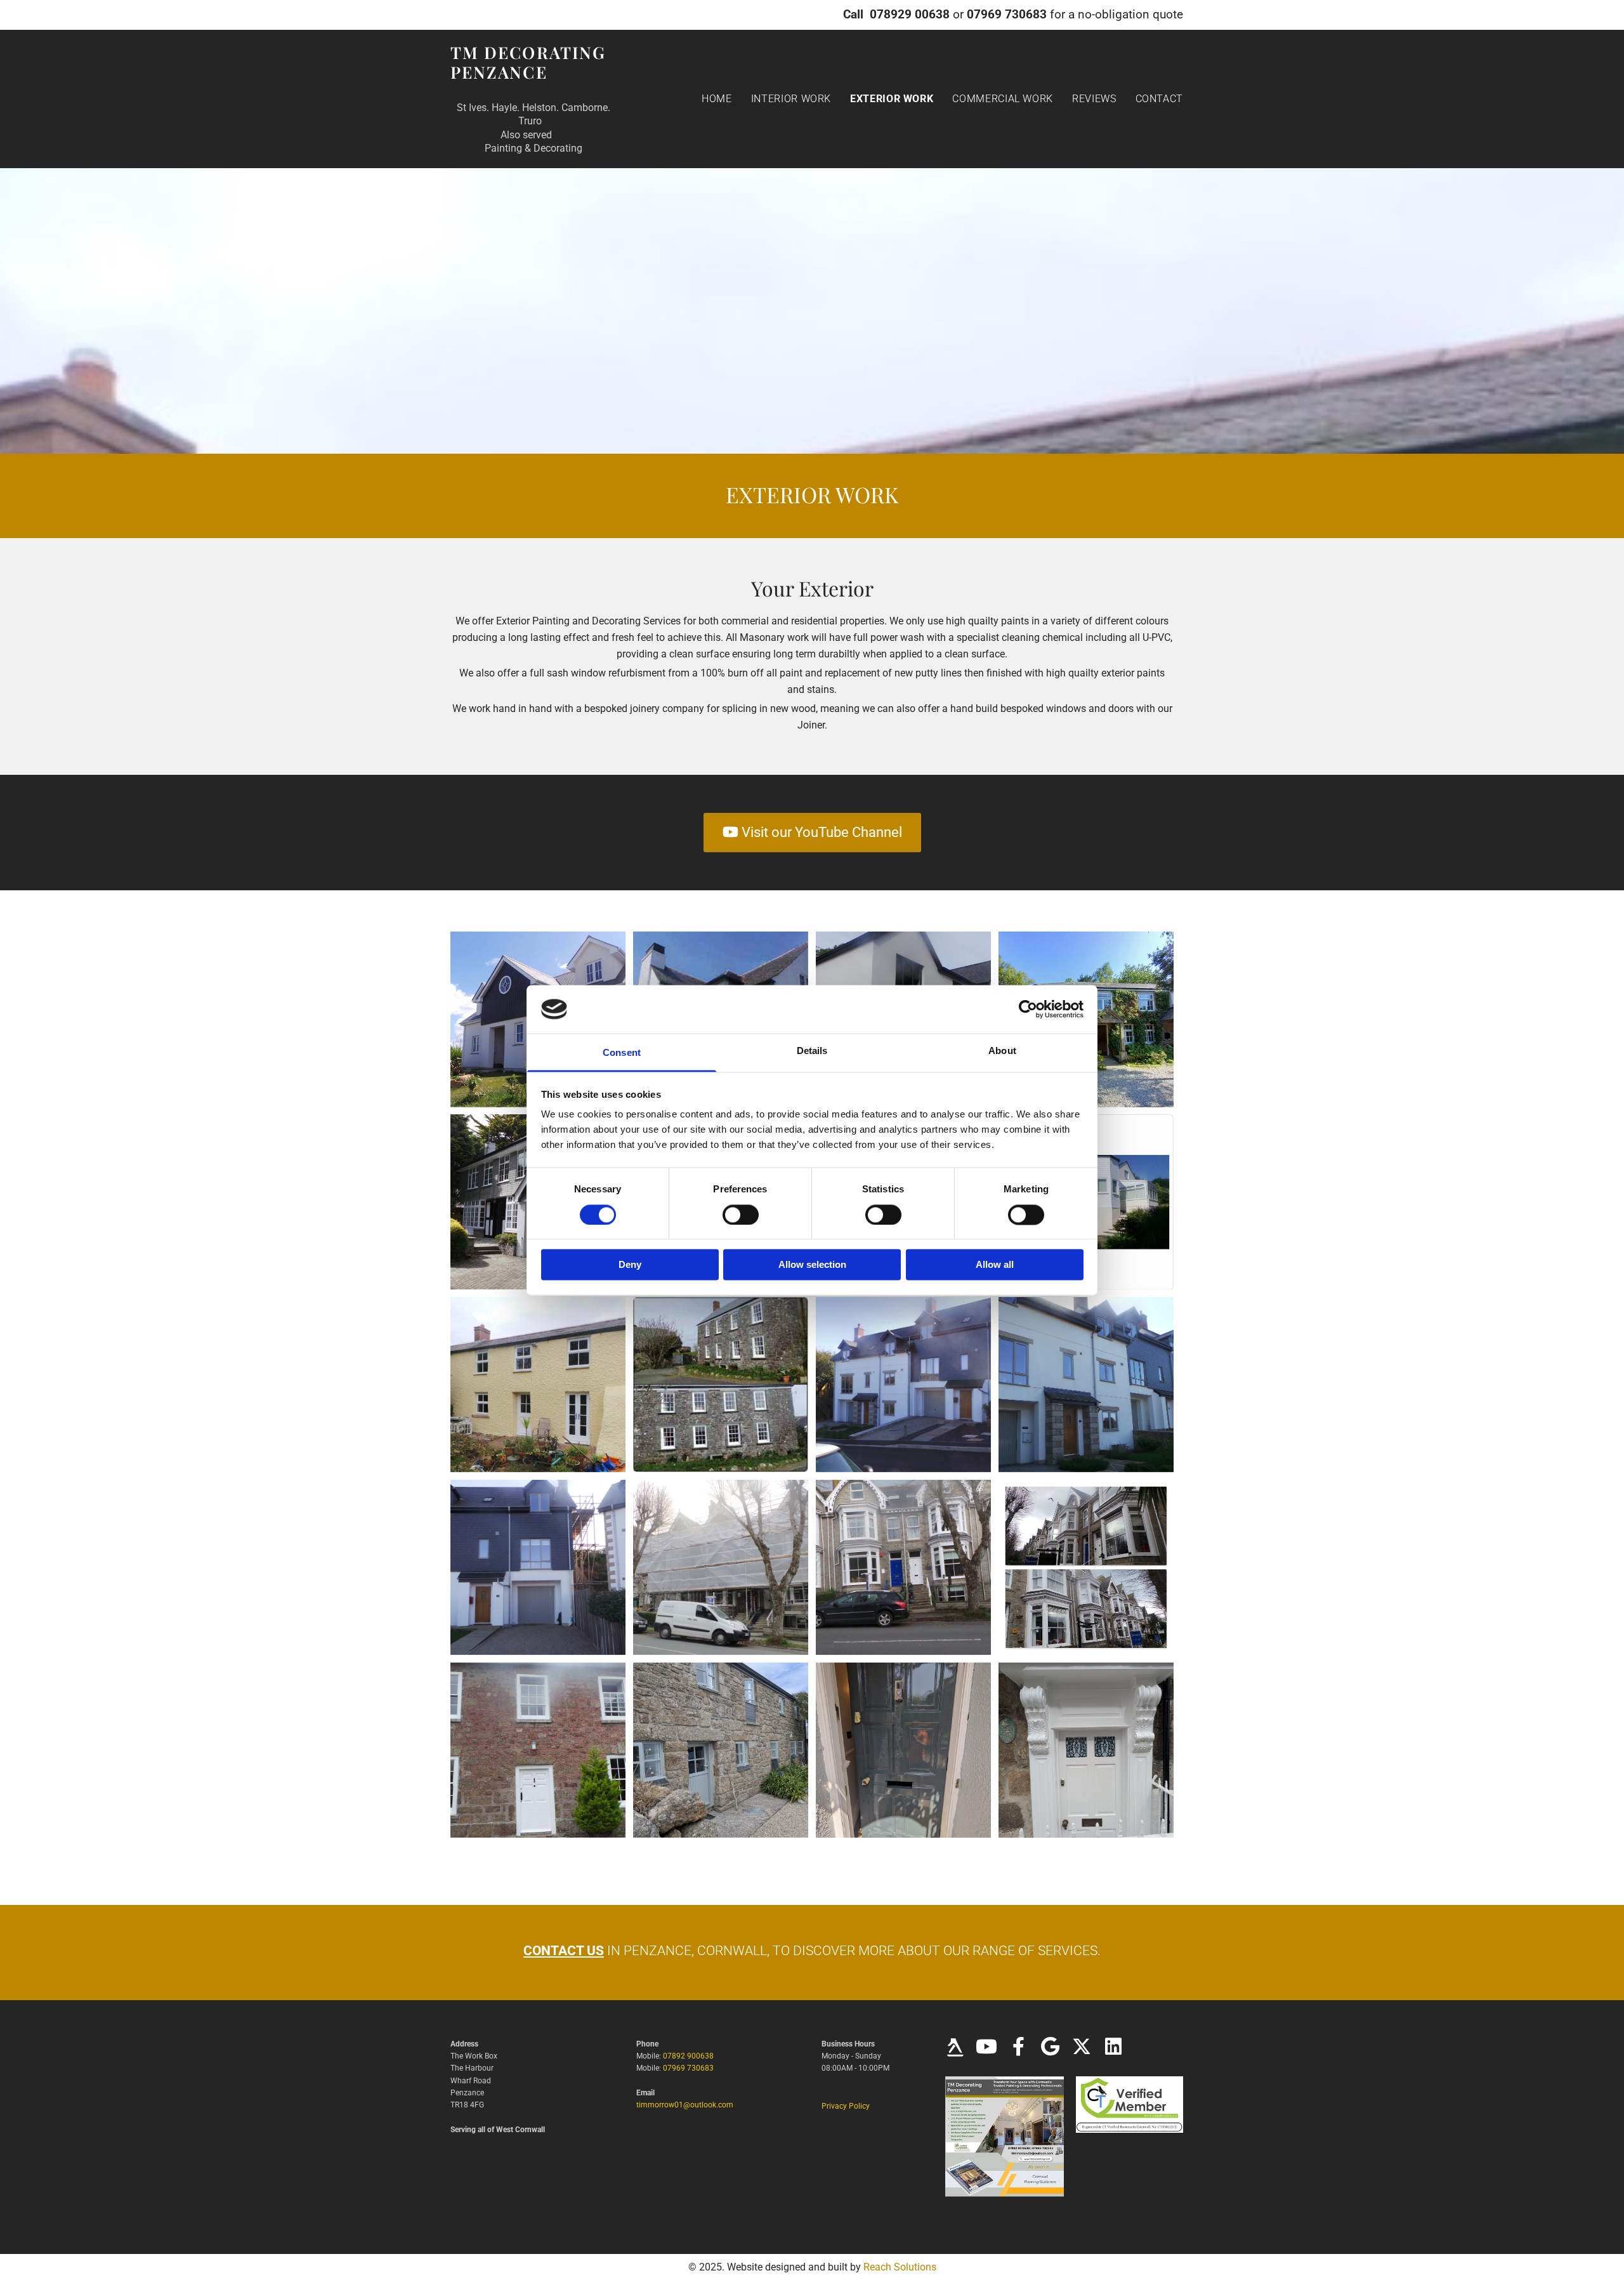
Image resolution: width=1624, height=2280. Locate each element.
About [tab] (1002, 1051)
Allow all (995, 1265)
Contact (1159, 99)
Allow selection (812, 1265)
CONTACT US (564, 1951)
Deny (630, 1265)
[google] (1050, 2048)
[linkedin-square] (1113, 2048)
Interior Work (791, 99)
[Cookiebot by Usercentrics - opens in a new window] (1028, 1009)
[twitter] (1082, 2048)
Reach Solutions (900, 2267)
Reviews (1094, 99)
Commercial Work (1003, 99)
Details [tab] (812, 1051)
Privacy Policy (846, 2106)
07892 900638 (688, 2056)
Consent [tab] (622, 1053)
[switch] (741, 1215)
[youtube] (986, 2048)
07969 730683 (688, 2068)
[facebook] (1018, 2048)
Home (717, 99)
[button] (812, 833)
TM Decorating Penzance (528, 62)
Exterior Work (892, 99)
